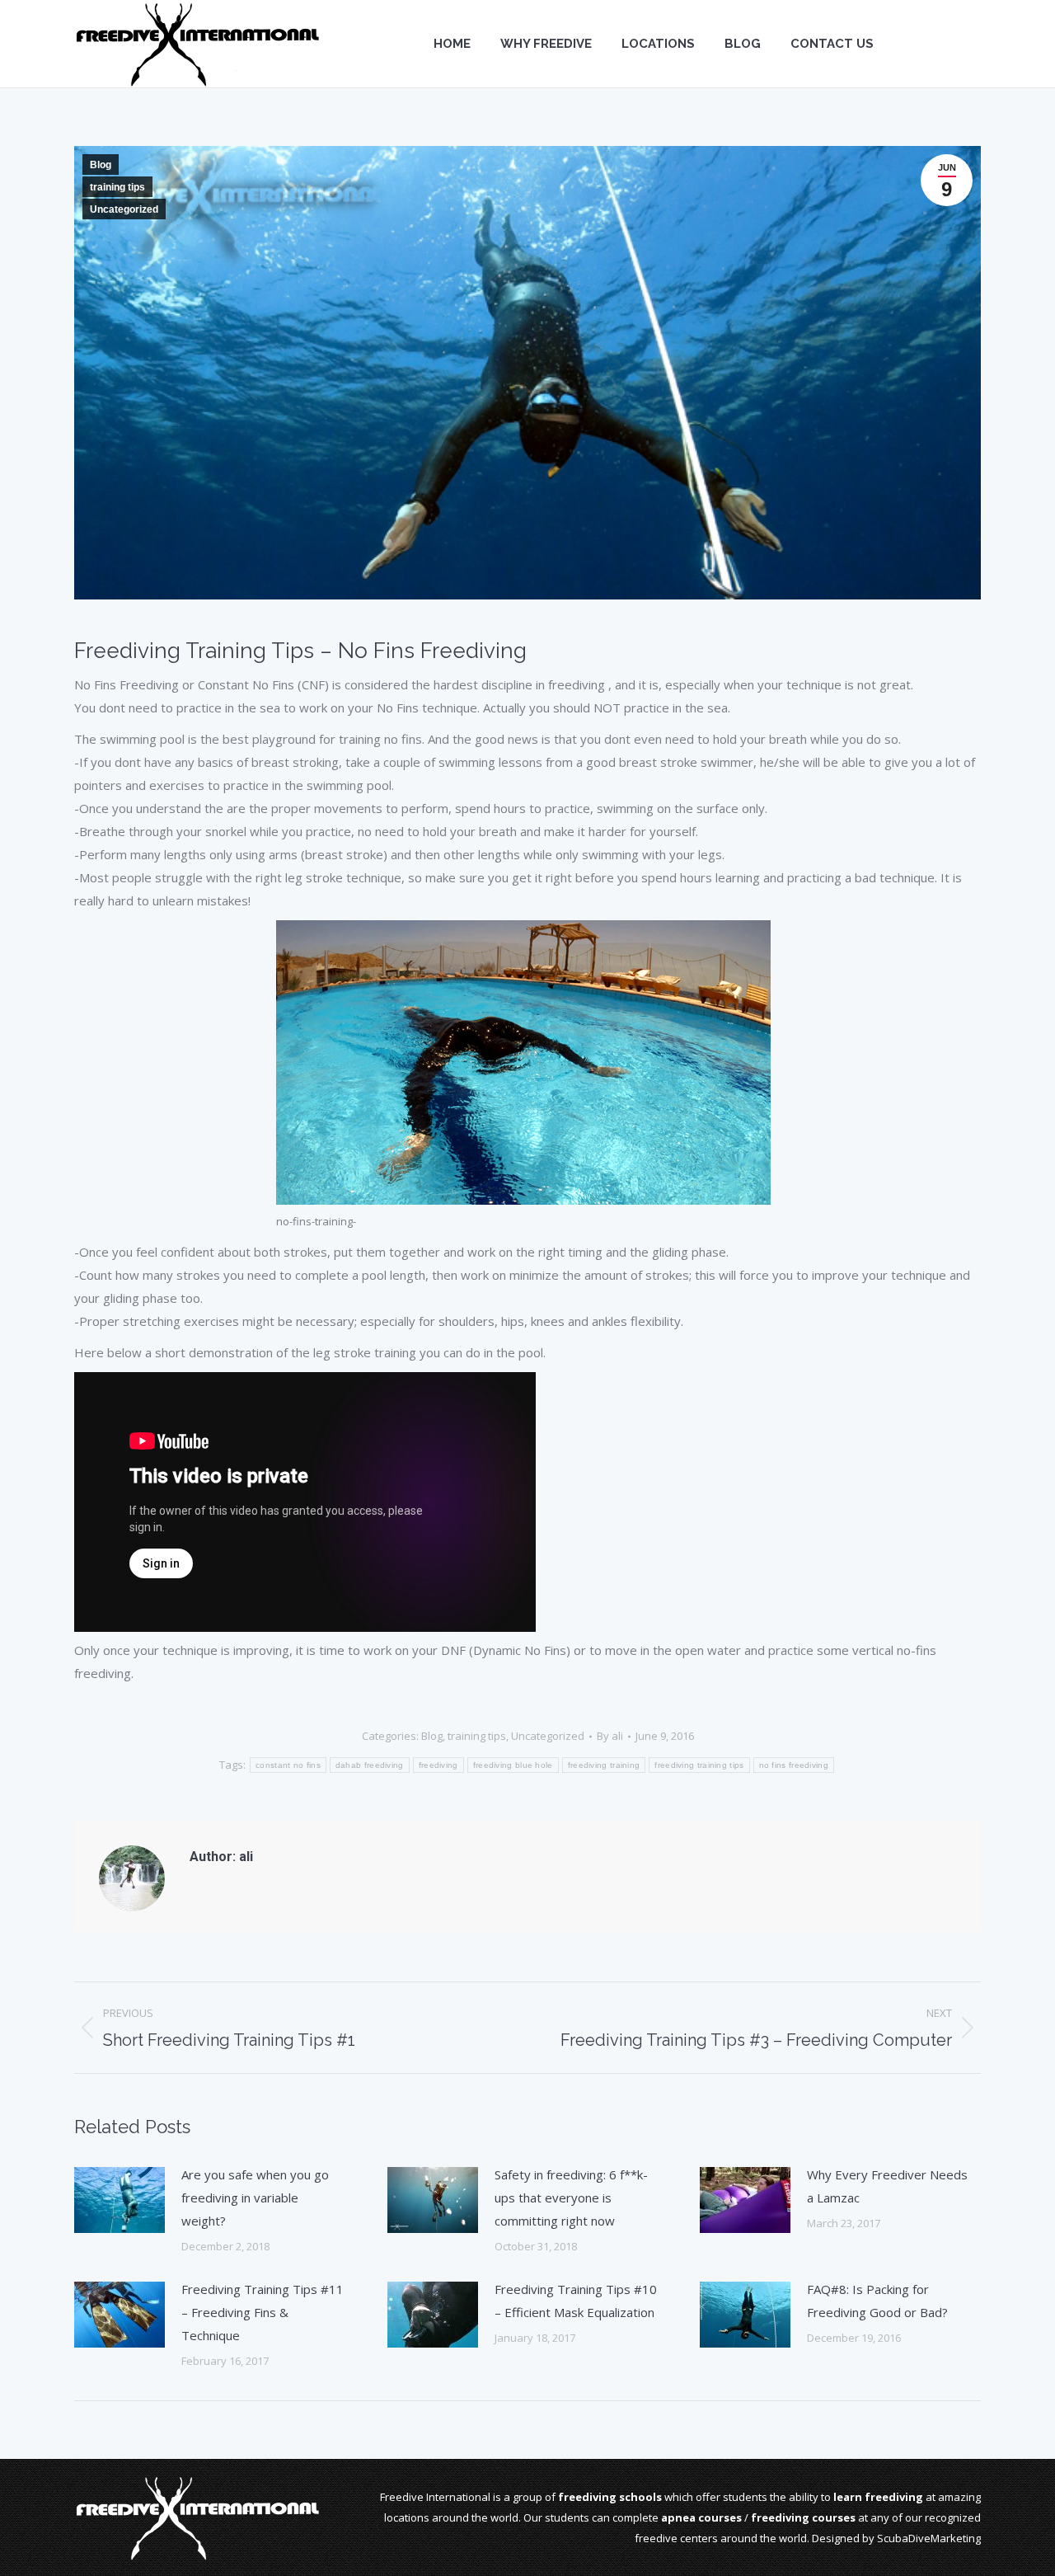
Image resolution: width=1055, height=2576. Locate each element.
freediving (438, 1765)
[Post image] (120, 2200)
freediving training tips (699, 1765)
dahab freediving (370, 1765)
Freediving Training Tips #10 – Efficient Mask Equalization (576, 2301)
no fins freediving (794, 1765)
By (610, 1736)
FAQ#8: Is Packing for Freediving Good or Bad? (877, 2301)
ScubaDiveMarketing (929, 2538)
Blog (101, 165)
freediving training (604, 1765)
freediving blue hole (513, 1765)
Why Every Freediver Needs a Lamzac (887, 2186)
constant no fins (288, 1765)
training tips (117, 187)
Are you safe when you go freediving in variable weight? (255, 2198)
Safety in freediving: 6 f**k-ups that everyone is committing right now (571, 2198)
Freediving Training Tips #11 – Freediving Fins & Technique (263, 2312)
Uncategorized (124, 209)
